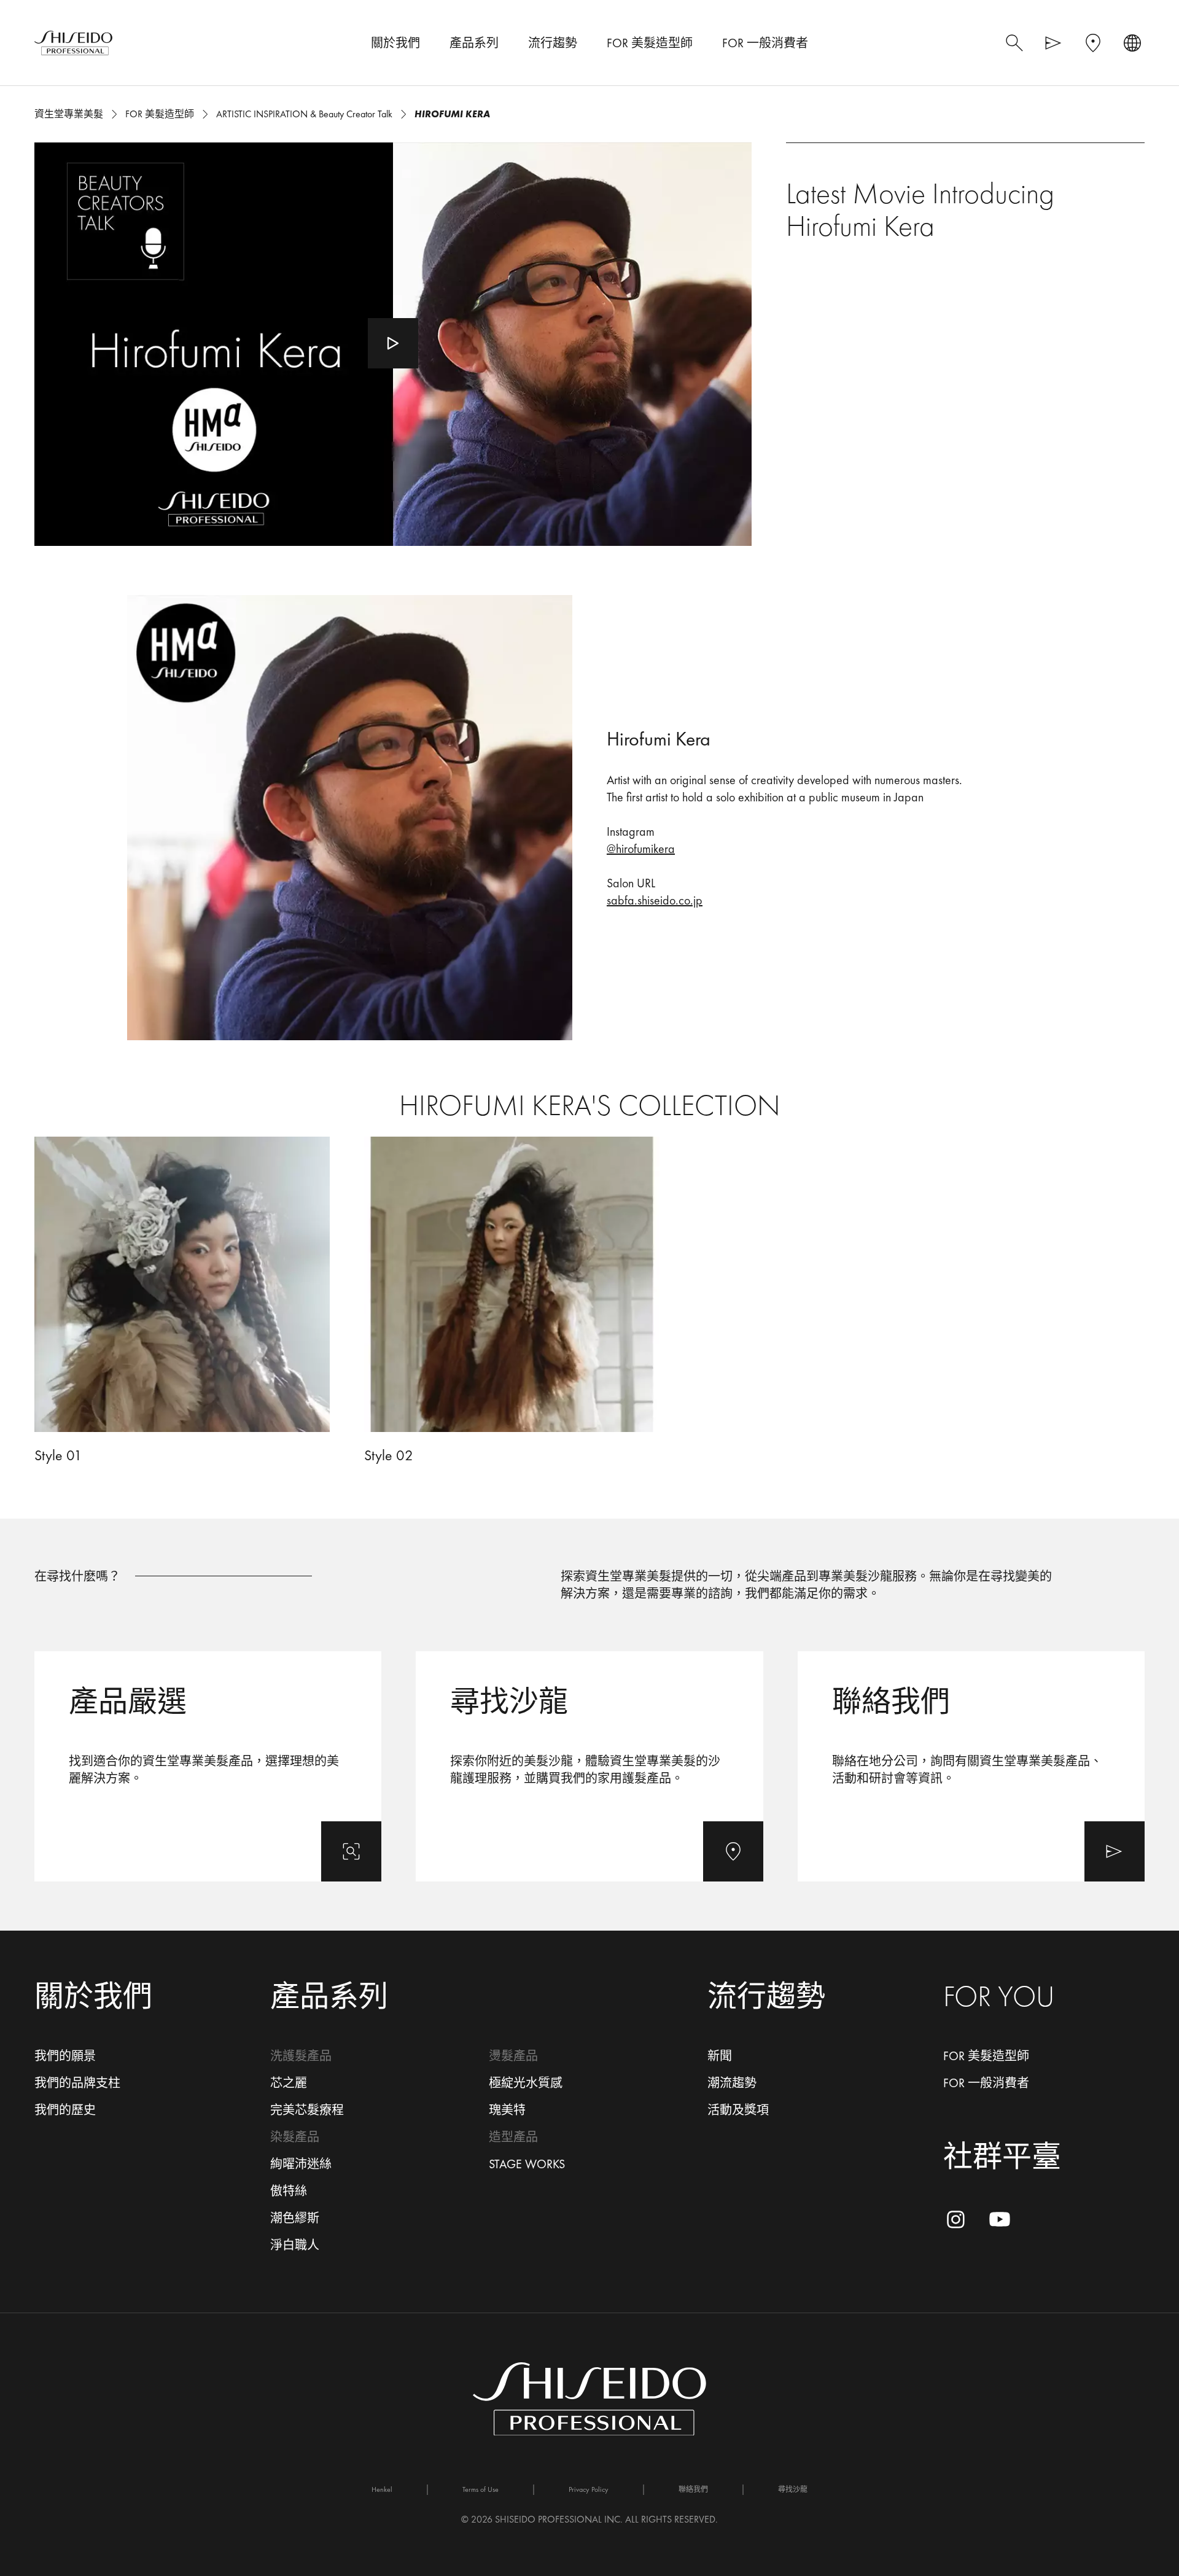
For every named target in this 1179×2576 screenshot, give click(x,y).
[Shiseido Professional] (73, 43)
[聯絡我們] (971, 1766)
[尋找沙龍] (589, 1766)
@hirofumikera (641, 849)
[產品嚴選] (208, 1766)
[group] (589, 1301)
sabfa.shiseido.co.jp (655, 900)
